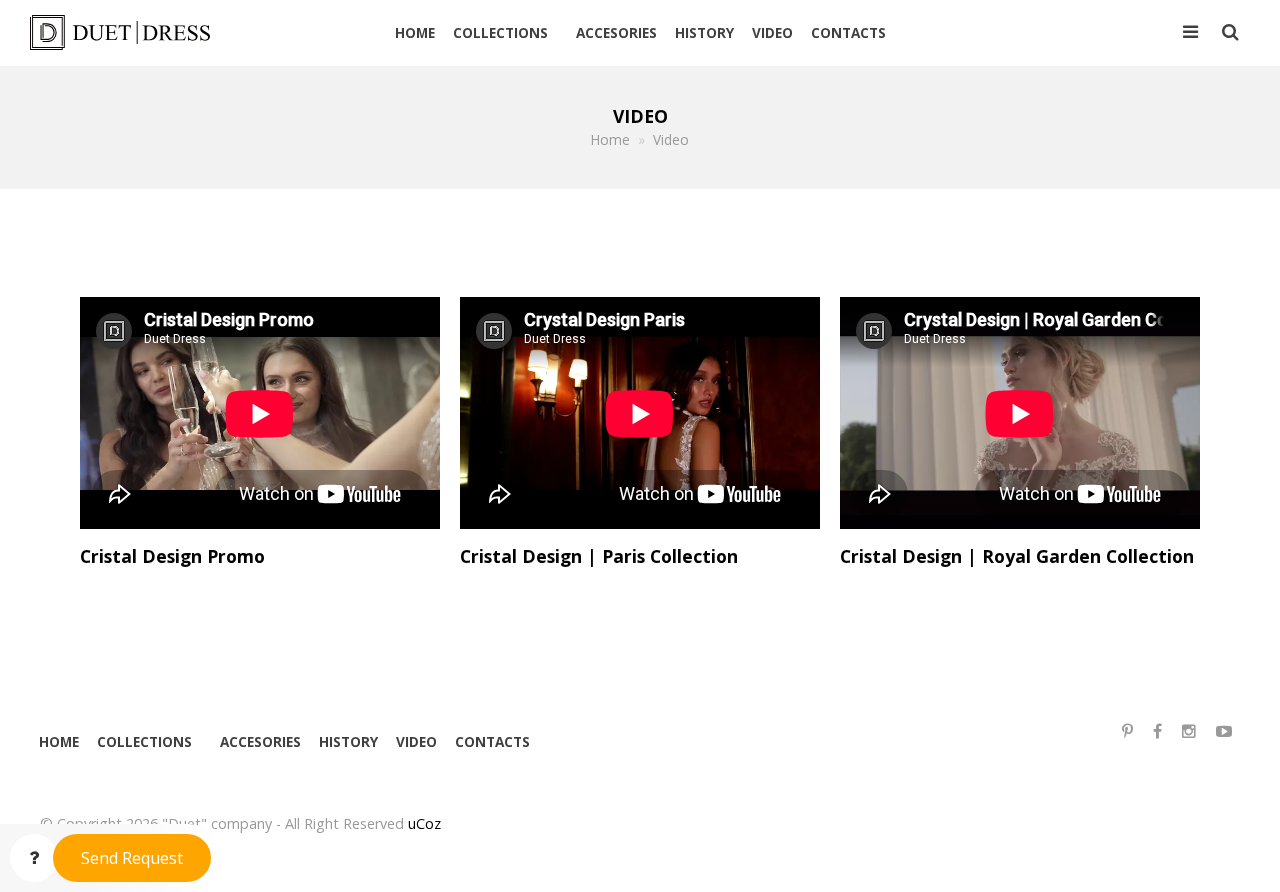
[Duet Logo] (128, 32)
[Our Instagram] (1189, 731)
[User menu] (1190, 33)
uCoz (424, 823)
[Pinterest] (1127, 731)
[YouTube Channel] (1224, 731)
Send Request (132, 858)
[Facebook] (1157, 731)
